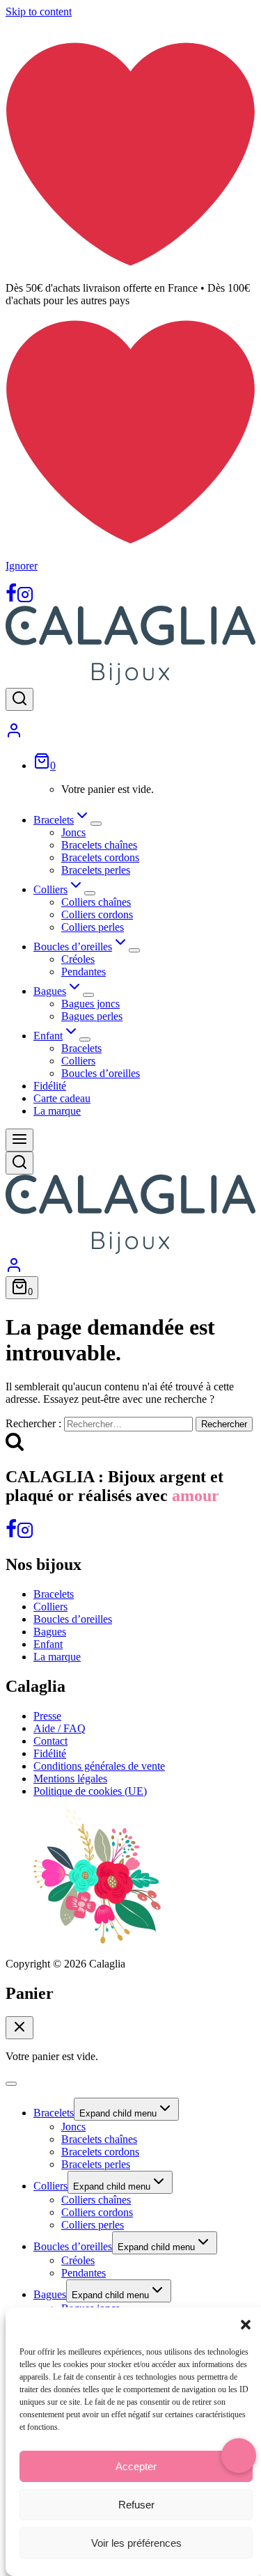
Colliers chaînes (96, 902)
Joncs (73, 832)
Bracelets (81, 1048)
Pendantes (84, 972)
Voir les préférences (136, 2543)
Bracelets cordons (100, 857)
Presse (47, 1716)
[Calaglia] (130, 681)
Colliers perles (93, 927)
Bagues (50, 1632)
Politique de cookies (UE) (90, 1791)
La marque (57, 1111)
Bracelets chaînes (99, 845)
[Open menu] (19, 1140)
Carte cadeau (62, 1098)
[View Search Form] (19, 699)
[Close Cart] (19, 2028)
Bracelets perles (96, 870)
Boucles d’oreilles (101, 1073)
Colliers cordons (97, 914)
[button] (246, 2325)
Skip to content (39, 11)
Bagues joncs (90, 1004)
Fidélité (50, 1086)
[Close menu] (11, 2084)
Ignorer (22, 566)
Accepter (136, 2466)
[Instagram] (25, 599)
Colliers (78, 1061)
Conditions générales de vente (99, 1766)
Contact (50, 1741)
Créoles (78, 959)
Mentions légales (70, 1778)
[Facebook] (11, 599)
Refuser (136, 2505)
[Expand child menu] (96, 824)
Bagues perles (92, 1016)
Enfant (48, 1644)
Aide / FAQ (60, 1728)
